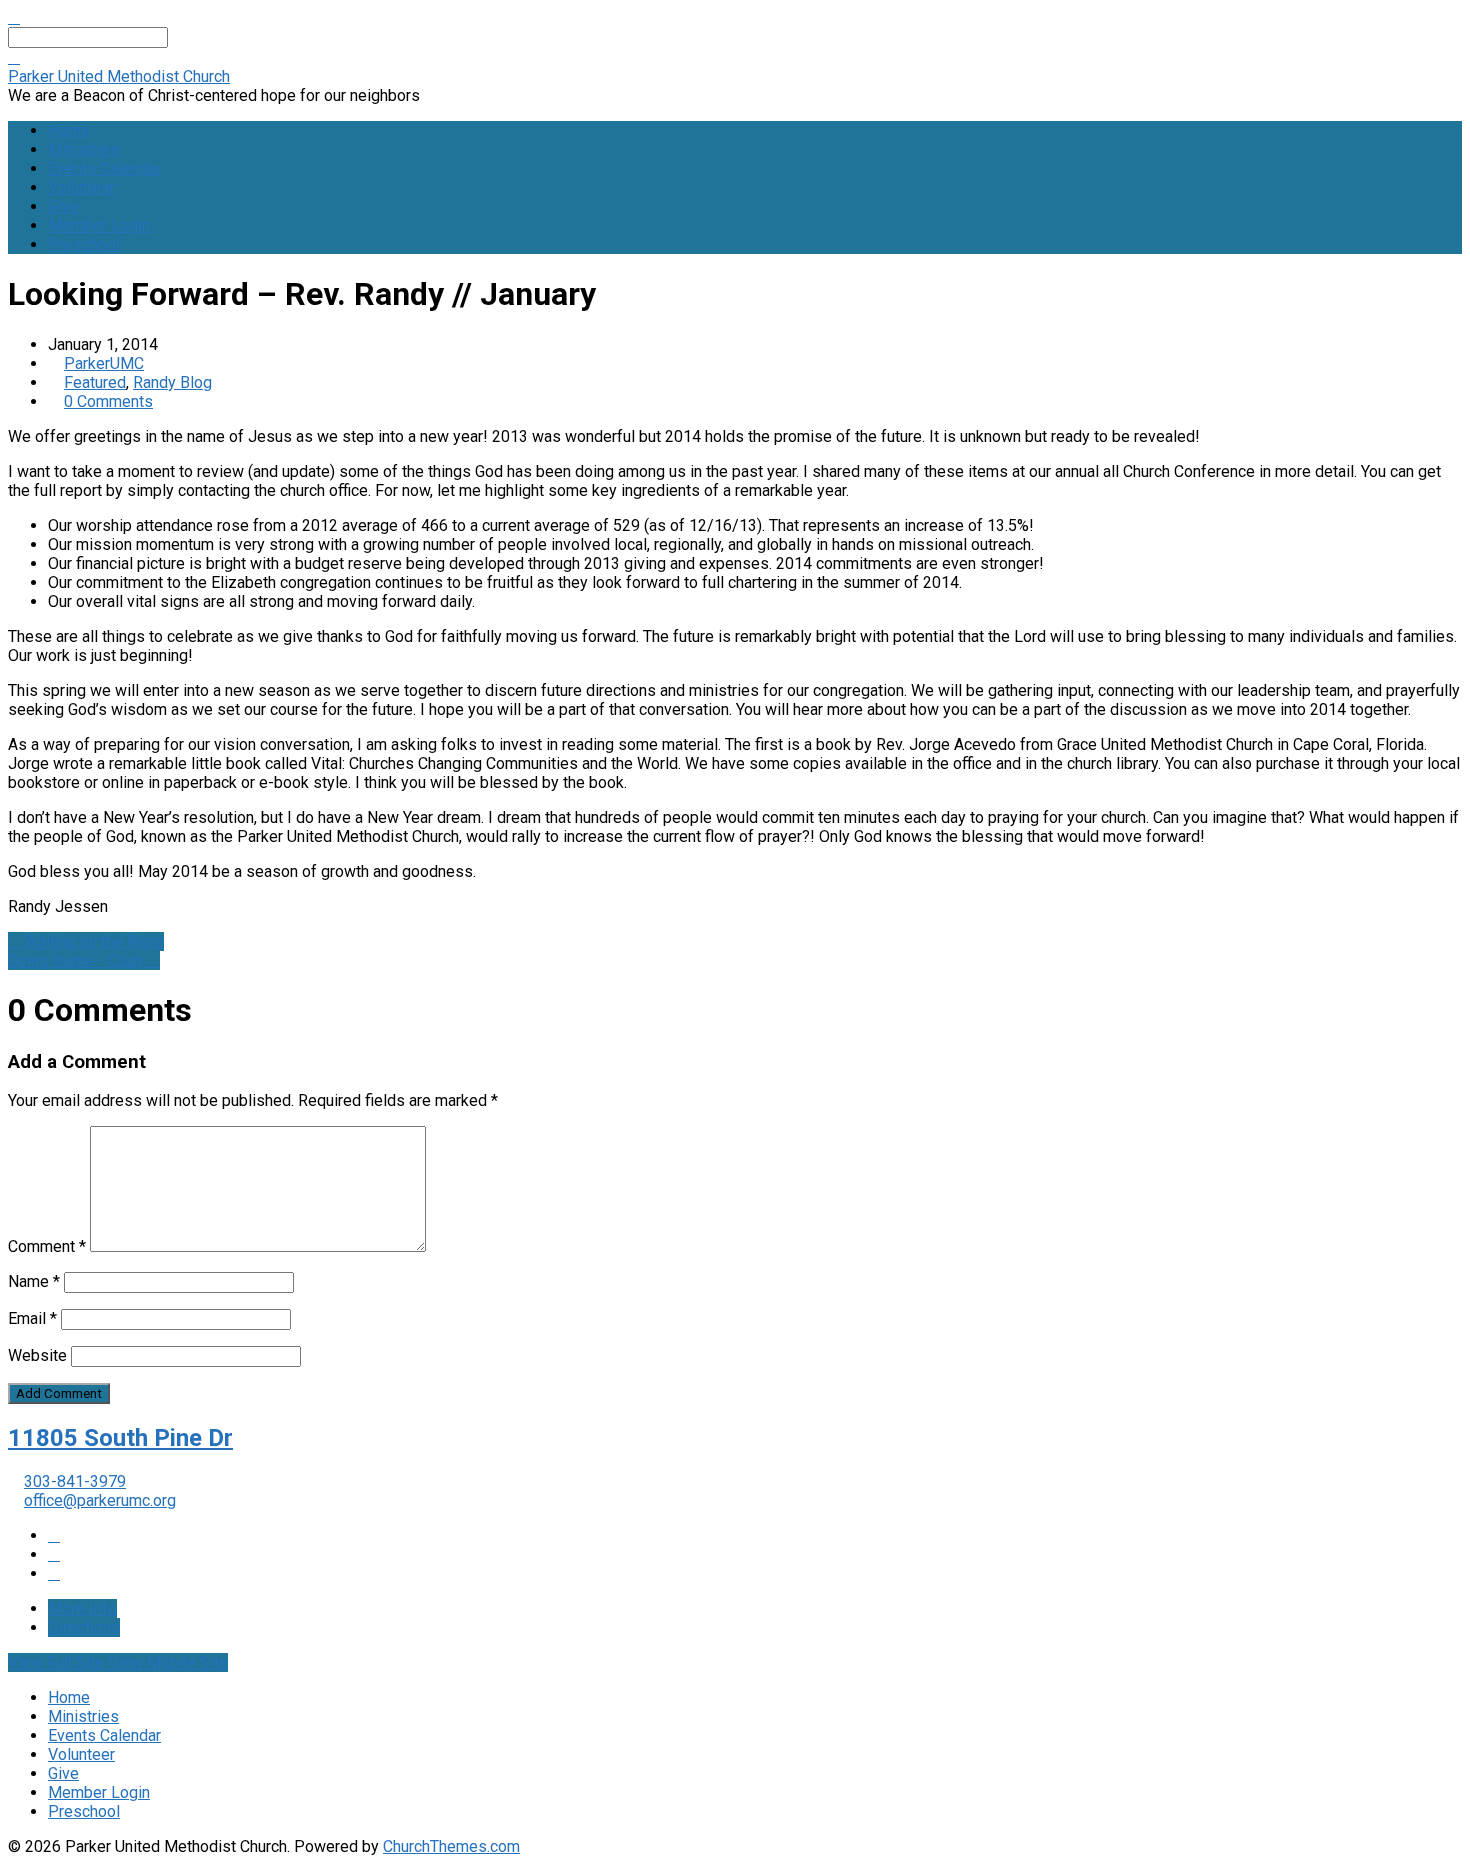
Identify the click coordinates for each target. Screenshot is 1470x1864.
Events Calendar (104, 168)
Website (37, 1355)
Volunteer (81, 187)
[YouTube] (54, 1554)
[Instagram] (54, 1573)
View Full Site (58, 1662)
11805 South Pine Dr (120, 1438)
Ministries (83, 149)
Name (34, 1281)
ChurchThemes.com (451, 1846)
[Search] (14, 57)
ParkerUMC (104, 363)
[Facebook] (54, 1535)
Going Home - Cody (78, 960)
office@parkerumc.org (100, 1500)
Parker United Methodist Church (119, 76)
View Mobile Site (168, 1662)
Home (69, 130)
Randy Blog (172, 382)
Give (63, 206)
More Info (82, 1608)
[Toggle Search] (14, 17)
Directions (84, 1627)
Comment (47, 1246)
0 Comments (108, 401)
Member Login (99, 225)
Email (32, 1318)
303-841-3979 (75, 1481)
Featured (95, 382)
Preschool (84, 244)
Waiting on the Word (92, 941)
